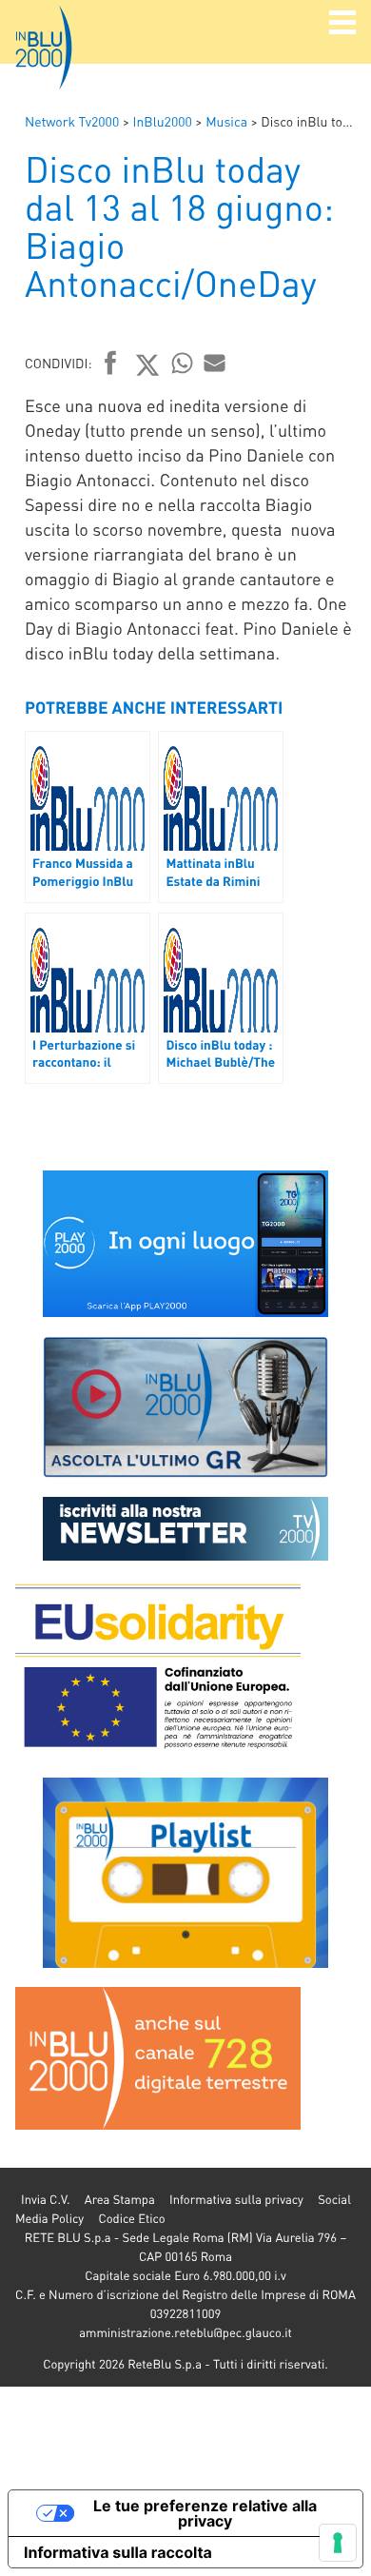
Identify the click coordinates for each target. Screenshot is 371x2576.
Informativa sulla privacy (236, 2200)
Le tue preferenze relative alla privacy (205, 2513)
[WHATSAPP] (183, 363)
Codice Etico (131, 2219)
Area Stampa (120, 2200)
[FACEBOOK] (111, 364)
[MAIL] (215, 363)
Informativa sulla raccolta (118, 2552)
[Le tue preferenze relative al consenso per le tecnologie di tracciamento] (338, 2543)
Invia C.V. (45, 2200)
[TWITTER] (148, 364)
